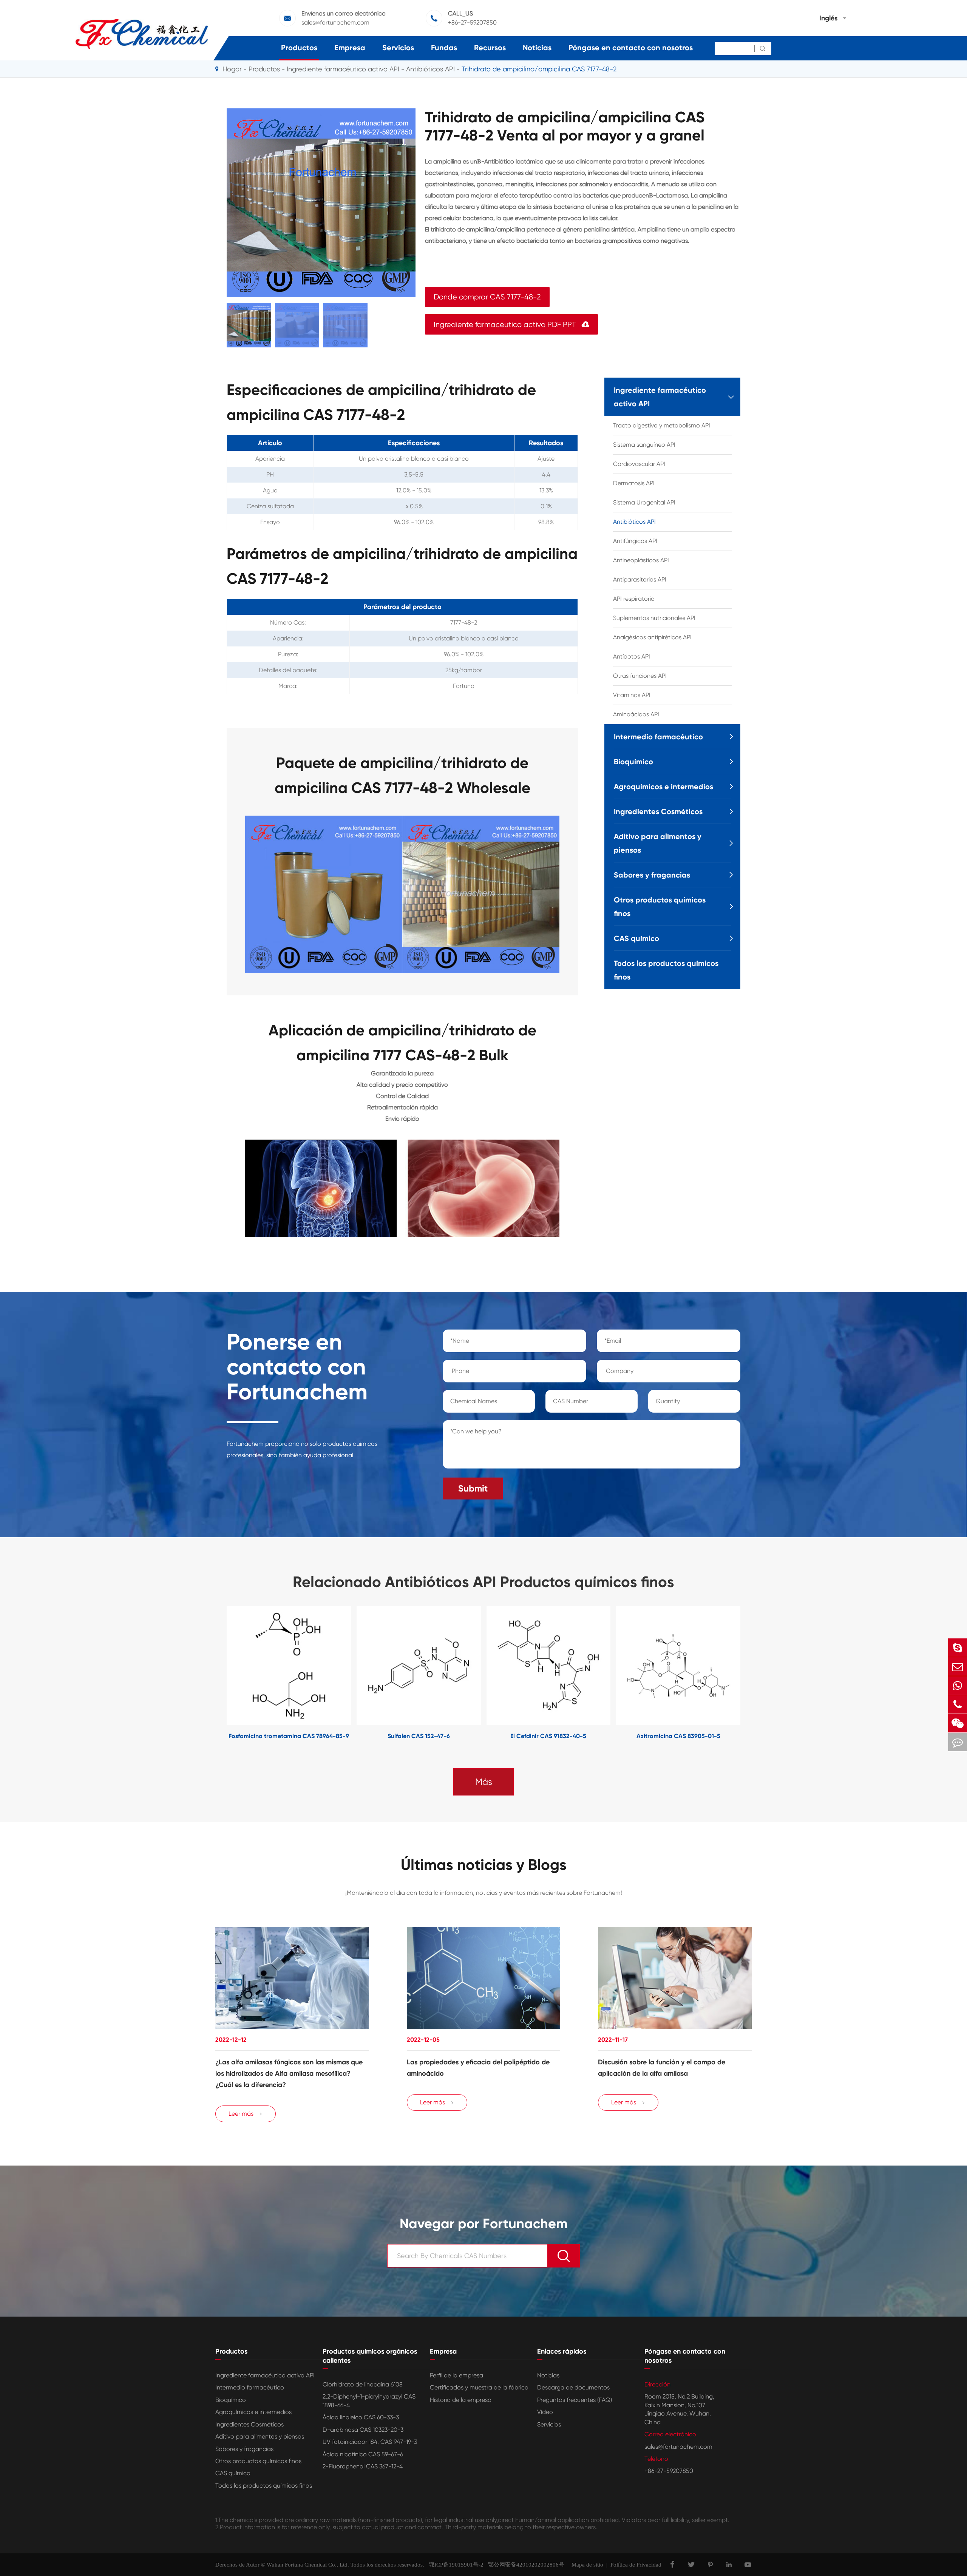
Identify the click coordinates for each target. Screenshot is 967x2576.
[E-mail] (958, 1667)
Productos (299, 48)
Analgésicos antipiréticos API (652, 637)
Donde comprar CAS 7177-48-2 (487, 297)
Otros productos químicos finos (660, 907)
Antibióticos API (430, 69)
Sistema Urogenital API (644, 502)
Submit (473, 1488)
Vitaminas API (632, 695)
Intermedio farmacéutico (658, 737)
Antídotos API (632, 656)
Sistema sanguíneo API (644, 445)
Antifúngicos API (635, 541)
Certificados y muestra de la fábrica (479, 2387)
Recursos (490, 48)
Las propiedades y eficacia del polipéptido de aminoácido (478, 2068)
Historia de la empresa (461, 2400)
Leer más (246, 2114)
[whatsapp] (958, 1685)
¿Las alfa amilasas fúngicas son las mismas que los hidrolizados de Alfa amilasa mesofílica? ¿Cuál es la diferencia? (289, 2073)
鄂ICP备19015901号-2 (454, 2565)
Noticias (537, 48)
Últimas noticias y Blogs (484, 1865)
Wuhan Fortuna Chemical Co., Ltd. (308, 2565)
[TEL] (958, 1704)
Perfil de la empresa (456, 2375)
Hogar (232, 69)
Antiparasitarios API (640, 579)
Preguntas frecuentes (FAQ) (575, 2400)
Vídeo (545, 2412)
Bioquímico (633, 762)
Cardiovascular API (639, 464)
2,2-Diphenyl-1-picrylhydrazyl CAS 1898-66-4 (369, 2401)
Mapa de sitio (587, 2565)
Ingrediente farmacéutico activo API (343, 69)
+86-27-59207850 (472, 22)
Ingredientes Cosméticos (658, 811)
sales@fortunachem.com (335, 22)
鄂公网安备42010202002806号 (524, 2565)
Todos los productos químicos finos (666, 970)
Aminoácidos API (636, 714)
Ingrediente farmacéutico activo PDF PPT (511, 325)
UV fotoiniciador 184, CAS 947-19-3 (370, 2442)
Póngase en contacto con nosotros (631, 48)
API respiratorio (634, 599)
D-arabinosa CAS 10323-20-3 (363, 2430)
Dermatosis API (634, 483)
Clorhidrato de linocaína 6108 (363, 2384)
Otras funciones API (640, 676)
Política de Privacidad (636, 2565)
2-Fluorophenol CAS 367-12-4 (363, 2466)
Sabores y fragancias (652, 875)
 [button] (203, 1674)
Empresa (350, 48)
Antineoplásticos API (641, 560)
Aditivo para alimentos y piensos (658, 843)
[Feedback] (958, 1742)
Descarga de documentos (573, 2387)
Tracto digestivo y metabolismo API (662, 425)
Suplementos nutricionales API (654, 618)
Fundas (444, 48)
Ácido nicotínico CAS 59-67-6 (363, 2454)
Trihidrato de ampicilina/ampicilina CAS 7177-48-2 (539, 69)
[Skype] (958, 1648)
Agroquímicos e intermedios (663, 787)
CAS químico (636, 938)
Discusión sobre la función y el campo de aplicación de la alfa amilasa (662, 2068)
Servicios (398, 48)
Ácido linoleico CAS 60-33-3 (361, 2417)
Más (484, 1782)
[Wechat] (958, 1723)
